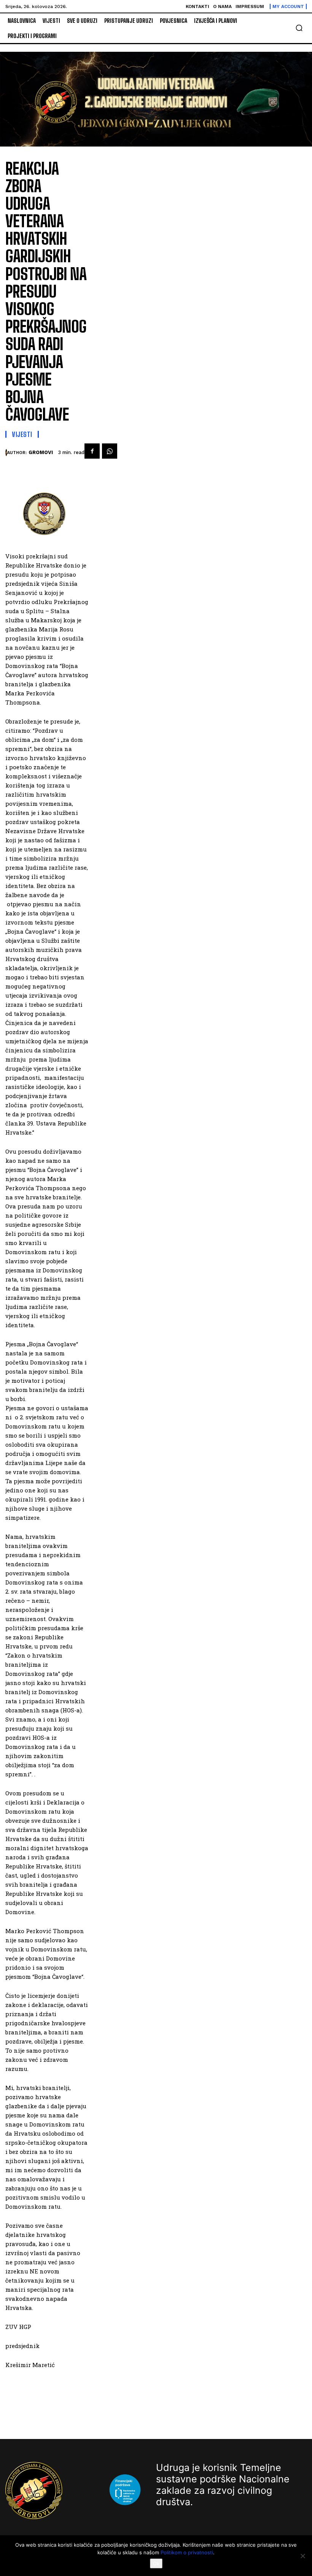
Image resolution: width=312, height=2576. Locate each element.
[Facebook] (92, 451)
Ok (156, 2563)
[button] (299, 28)
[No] (302, 2556)
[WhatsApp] (110, 451)
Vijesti (22, 434)
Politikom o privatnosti (187, 2552)
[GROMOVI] (6, 453)
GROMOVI (41, 452)
